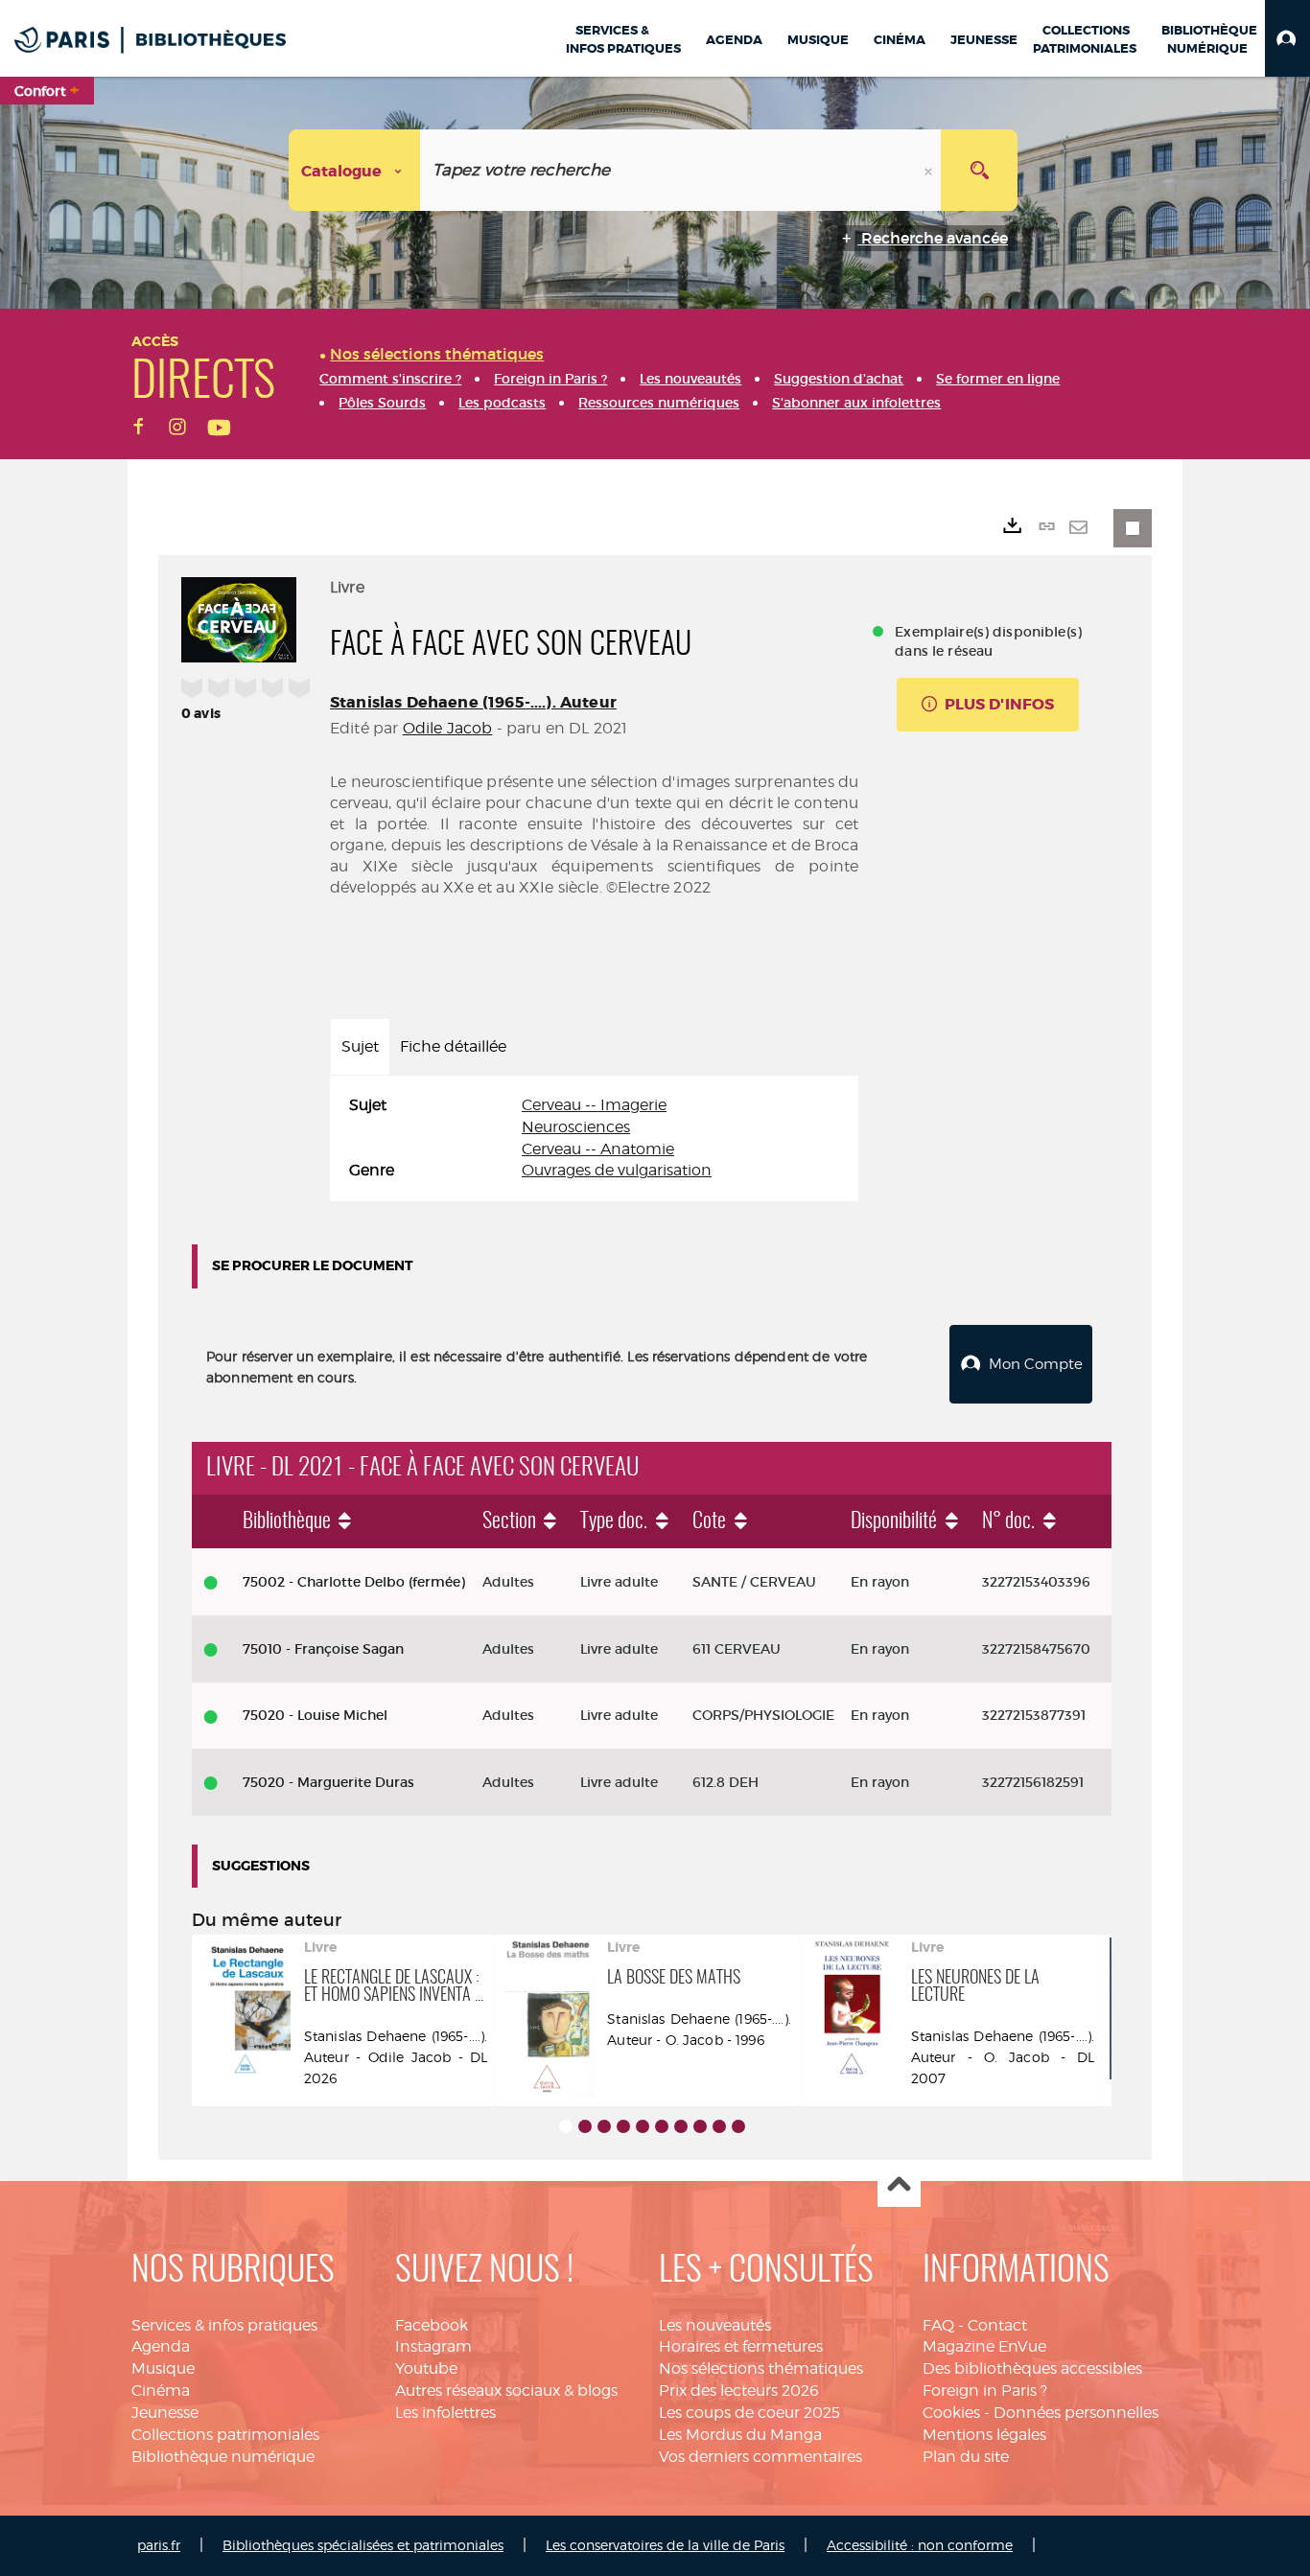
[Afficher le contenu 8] (700, 2126)
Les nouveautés (715, 2325)
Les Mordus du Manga (740, 2435)
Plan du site (966, 2457)
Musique (163, 2368)
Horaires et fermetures (741, 2346)
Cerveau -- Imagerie (594, 1105)
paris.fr (159, 2545)
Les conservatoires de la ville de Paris (665, 2545)
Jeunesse (165, 2413)
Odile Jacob (448, 728)
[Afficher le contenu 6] (662, 2126)
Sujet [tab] (360, 1046)
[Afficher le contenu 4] (623, 2126)
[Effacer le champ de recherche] (930, 170)
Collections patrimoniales (225, 2435)
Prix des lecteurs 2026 (739, 2390)
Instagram (433, 2346)
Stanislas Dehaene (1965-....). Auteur (473, 702)
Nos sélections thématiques (761, 2368)
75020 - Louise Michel (315, 1715)
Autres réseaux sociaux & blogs (506, 2390)
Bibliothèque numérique (223, 2457)
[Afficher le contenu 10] (738, 2126)
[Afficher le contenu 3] (604, 2126)
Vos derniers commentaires (760, 2457)
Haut (899, 2186)
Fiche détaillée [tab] (453, 1046)
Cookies (951, 2413)
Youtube (426, 2368)
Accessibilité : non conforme (920, 2545)
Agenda (161, 2346)
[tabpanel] (594, 1138)
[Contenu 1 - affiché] (566, 2126)
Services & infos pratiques (224, 2325)
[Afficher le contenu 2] (585, 2126)
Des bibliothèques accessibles (1032, 2368)
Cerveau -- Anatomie (598, 1149)
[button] (1287, 38)
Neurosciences (576, 1127)
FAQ (938, 2325)
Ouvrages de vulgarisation (617, 1170)
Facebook (432, 2325)
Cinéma (161, 2390)
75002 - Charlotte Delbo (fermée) (354, 1582)
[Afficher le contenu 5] (643, 2126)
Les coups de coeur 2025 (749, 2413)
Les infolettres (445, 2413)
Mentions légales (984, 2435)
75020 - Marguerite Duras (328, 1782)
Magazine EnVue (984, 2346)
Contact (997, 2325)
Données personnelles (1076, 2413)
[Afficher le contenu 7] (681, 2126)
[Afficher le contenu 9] (719, 2126)
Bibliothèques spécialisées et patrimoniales (363, 2545)
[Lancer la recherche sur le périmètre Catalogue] (979, 170)
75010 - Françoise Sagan (323, 1649)
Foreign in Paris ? (985, 2390)
